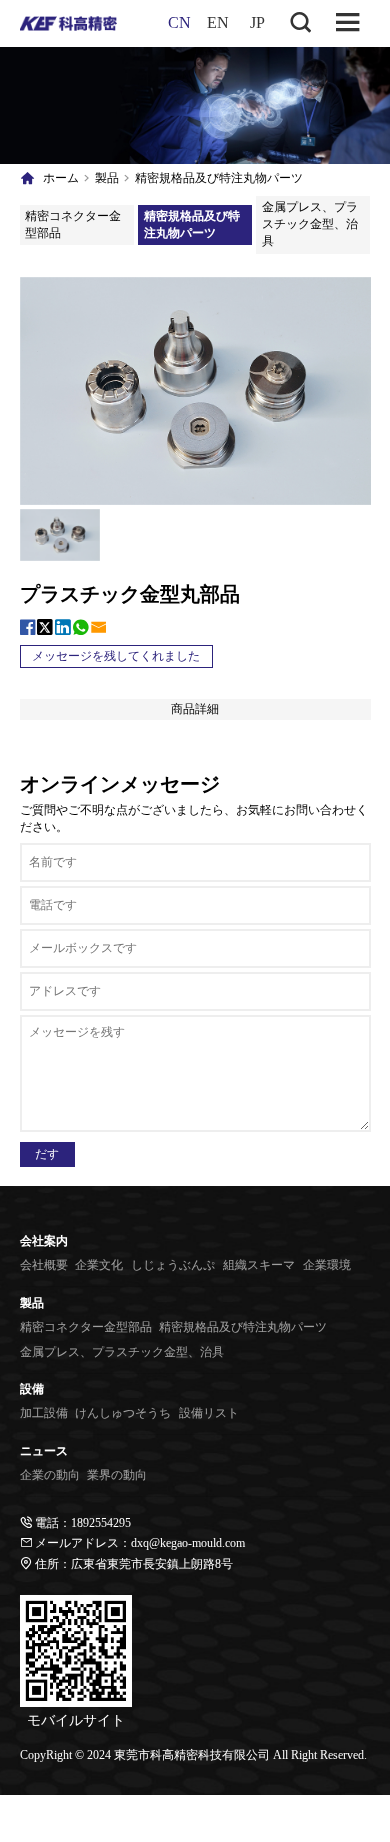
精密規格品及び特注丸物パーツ (219, 178)
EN (218, 22)
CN (179, 22)
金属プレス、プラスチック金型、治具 (310, 224)
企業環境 (327, 1265)
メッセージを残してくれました (116, 656)
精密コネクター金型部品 (73, 224)
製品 (107, 178)
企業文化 (99, 1265)
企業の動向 (50, 1475)
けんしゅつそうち (123, 1413)
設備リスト (209, 1413)
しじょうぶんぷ (173, 1265)
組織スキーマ (259, 1265)
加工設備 (44, 1413)
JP (257, 22)
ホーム (61, 178)
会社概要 (44, 1265)
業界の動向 (117, 1475)
